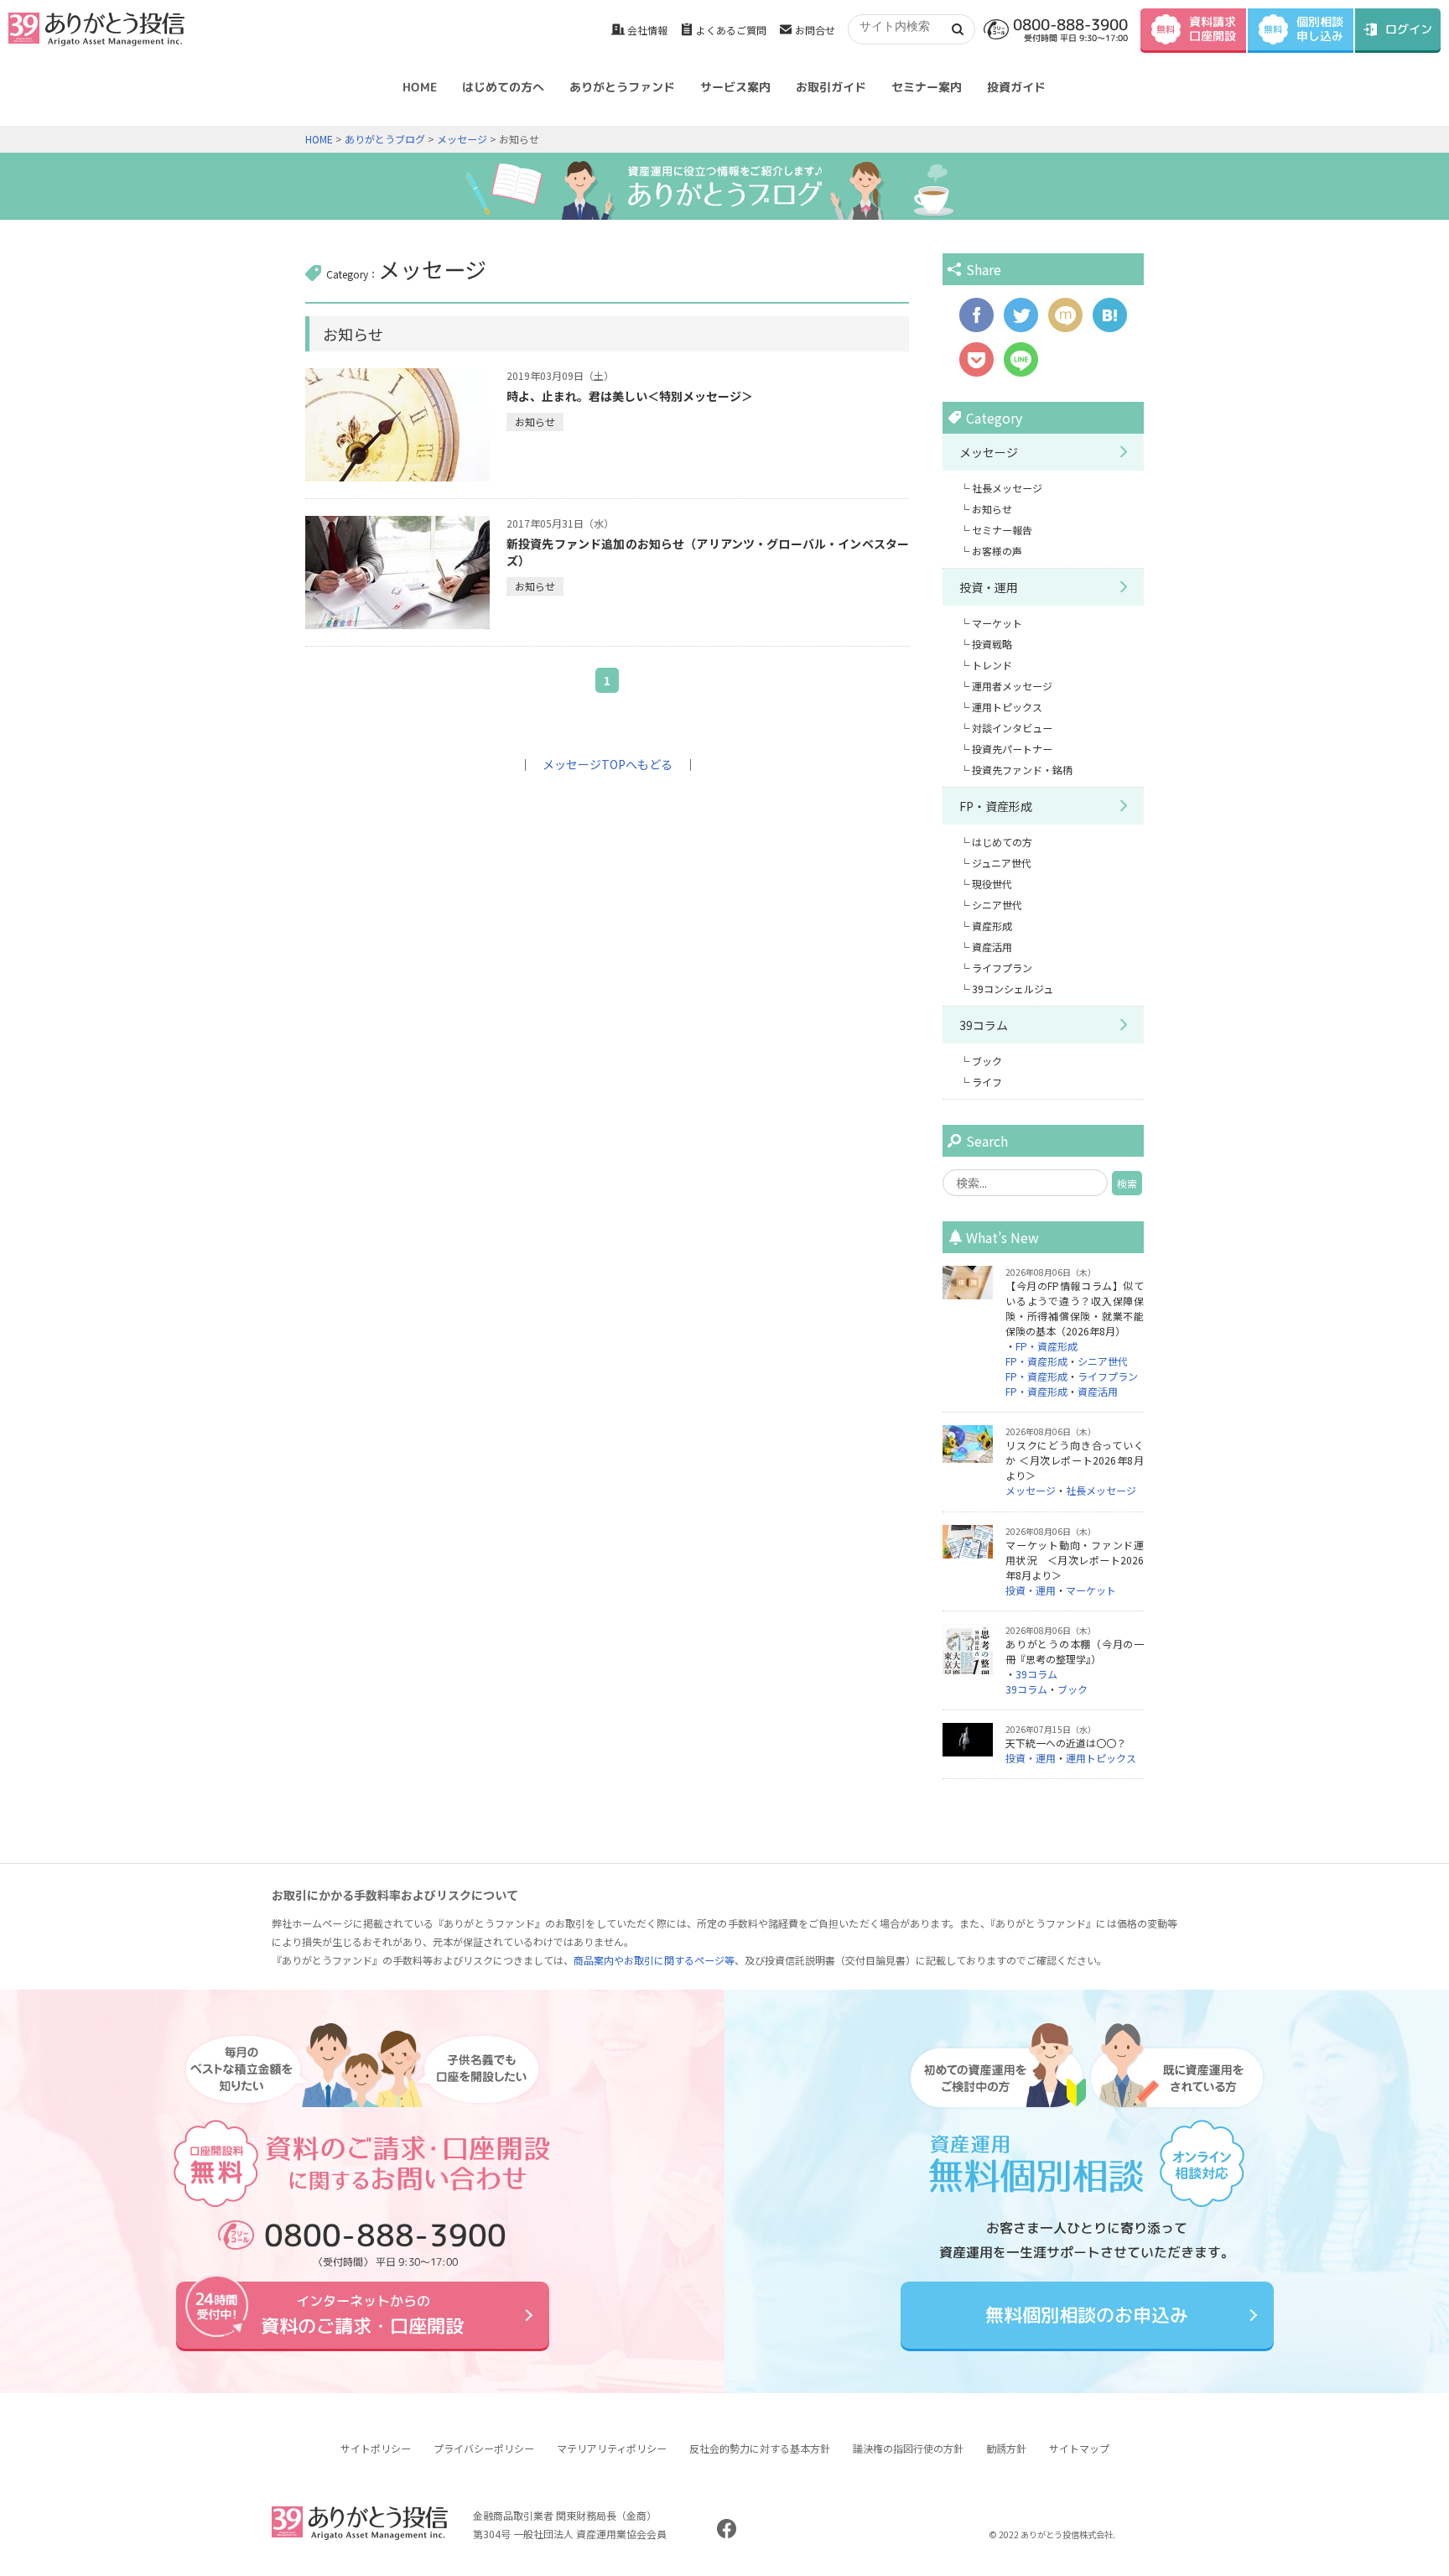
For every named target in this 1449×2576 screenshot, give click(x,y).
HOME (420, 87)
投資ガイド (1016, 87)
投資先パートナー (1012, 749)
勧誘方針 (1006, 2448)
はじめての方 (1002, 842)
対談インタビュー (1012, 728)
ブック (987, 1061)
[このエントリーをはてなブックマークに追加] (1110, 324)
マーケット (997, 623)
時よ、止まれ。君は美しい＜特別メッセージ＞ (630, 396)
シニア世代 (997, 905)
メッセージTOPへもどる (608, 764)
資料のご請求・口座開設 (362, 2315)
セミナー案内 (927, 87)
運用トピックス (1007, 707)
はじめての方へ (503, 87)
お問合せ (815, 30)
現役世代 (992, 884)
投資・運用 (989, 587)
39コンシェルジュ (1013, 989)
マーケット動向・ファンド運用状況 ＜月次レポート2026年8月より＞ (1075, 1560)
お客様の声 (997, 551)
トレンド (992, 665)
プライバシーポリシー (484, 2448)
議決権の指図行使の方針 (908, 2448)
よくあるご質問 (731, 30)
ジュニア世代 (1002, 863)
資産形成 (992, 926)
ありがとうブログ (385, 139)
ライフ (987, 1082)
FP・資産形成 (996, 806)
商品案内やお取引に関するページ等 (654, 1960)
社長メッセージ (1007, 488)
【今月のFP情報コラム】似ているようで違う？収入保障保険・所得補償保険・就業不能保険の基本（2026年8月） (1075, 1308)
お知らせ (535, 422)
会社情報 (647, 30)
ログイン (1409, 29)
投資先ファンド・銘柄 (1022, 770)
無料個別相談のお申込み (1087, 2315)
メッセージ (462, 139)
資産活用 (992, 947)
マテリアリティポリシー (612, 2448)
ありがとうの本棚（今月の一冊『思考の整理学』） (1075, 1651)
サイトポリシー (376, 2448)
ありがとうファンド (622, 87)
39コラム (984, 1025)
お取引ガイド (831, 87)
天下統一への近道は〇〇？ (1066, 1743)
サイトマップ (1079, 2448)
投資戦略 (992, 644)
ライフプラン (1002, 968)
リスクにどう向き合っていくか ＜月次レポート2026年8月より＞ (1075, 1460)
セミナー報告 (1002, 530)
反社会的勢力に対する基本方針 (760, 2448)
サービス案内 (735, 87)
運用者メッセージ (1012, 686)
